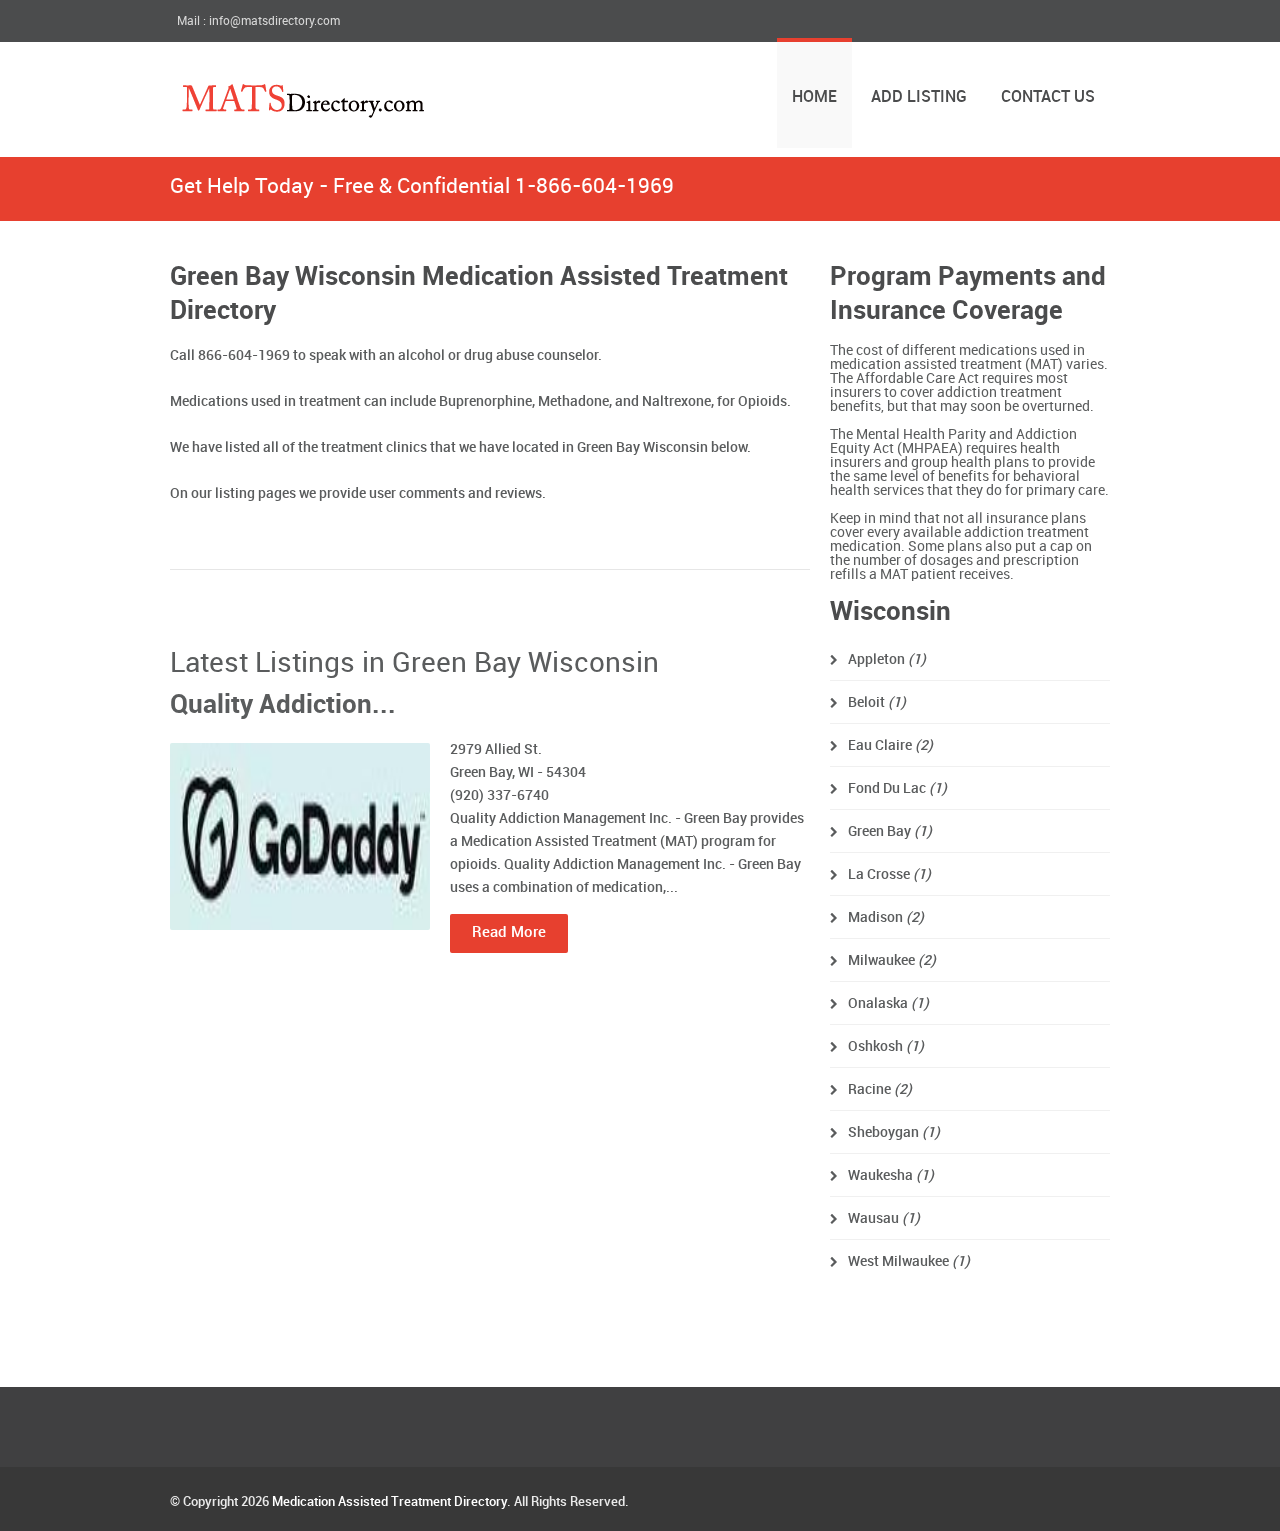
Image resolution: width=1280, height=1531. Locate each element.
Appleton (887, 659)
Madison (886, 917)
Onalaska (888, 1003)
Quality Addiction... (283, 705)
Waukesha (891, 1175)
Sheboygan (894, 1132)
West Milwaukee (909, 1261)
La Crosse (889, 874)
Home (814, 97)
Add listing (919, 97)
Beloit (877, 702)
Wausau (884, 1218)
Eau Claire (890, 745)
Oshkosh (886, 1046)
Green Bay (890, 831)
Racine (880, 1089)
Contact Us (1048, 97)
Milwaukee (892, 960)
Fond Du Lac (897, 788)
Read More (509, 933)
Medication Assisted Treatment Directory (389, 1502)
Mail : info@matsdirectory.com (258, 21)
